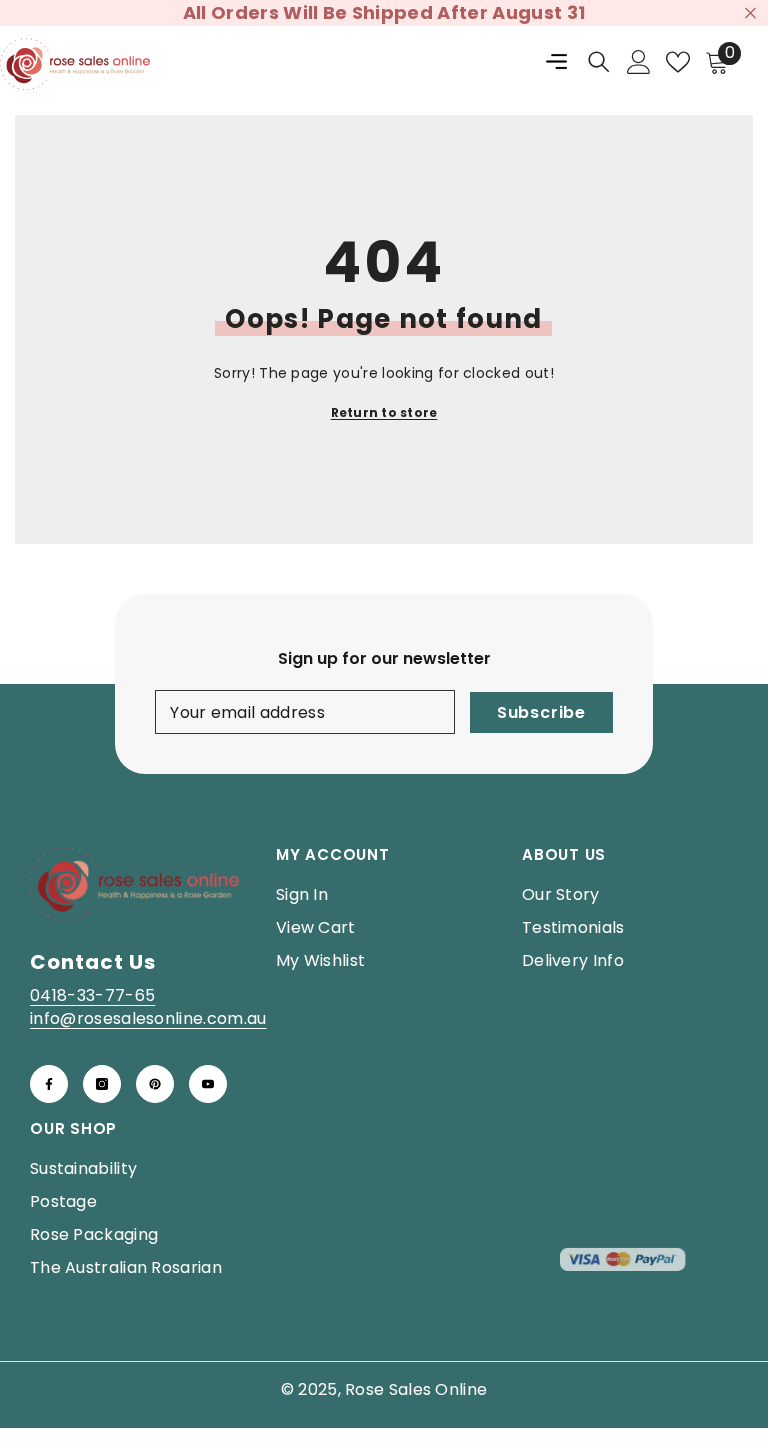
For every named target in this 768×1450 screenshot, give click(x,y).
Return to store (384, 412)
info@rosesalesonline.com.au (148, 1018)
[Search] (599, 62)
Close (750, 13)
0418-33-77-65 (92, 995)
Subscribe (541, 712)
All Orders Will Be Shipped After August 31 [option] (384, 12)
